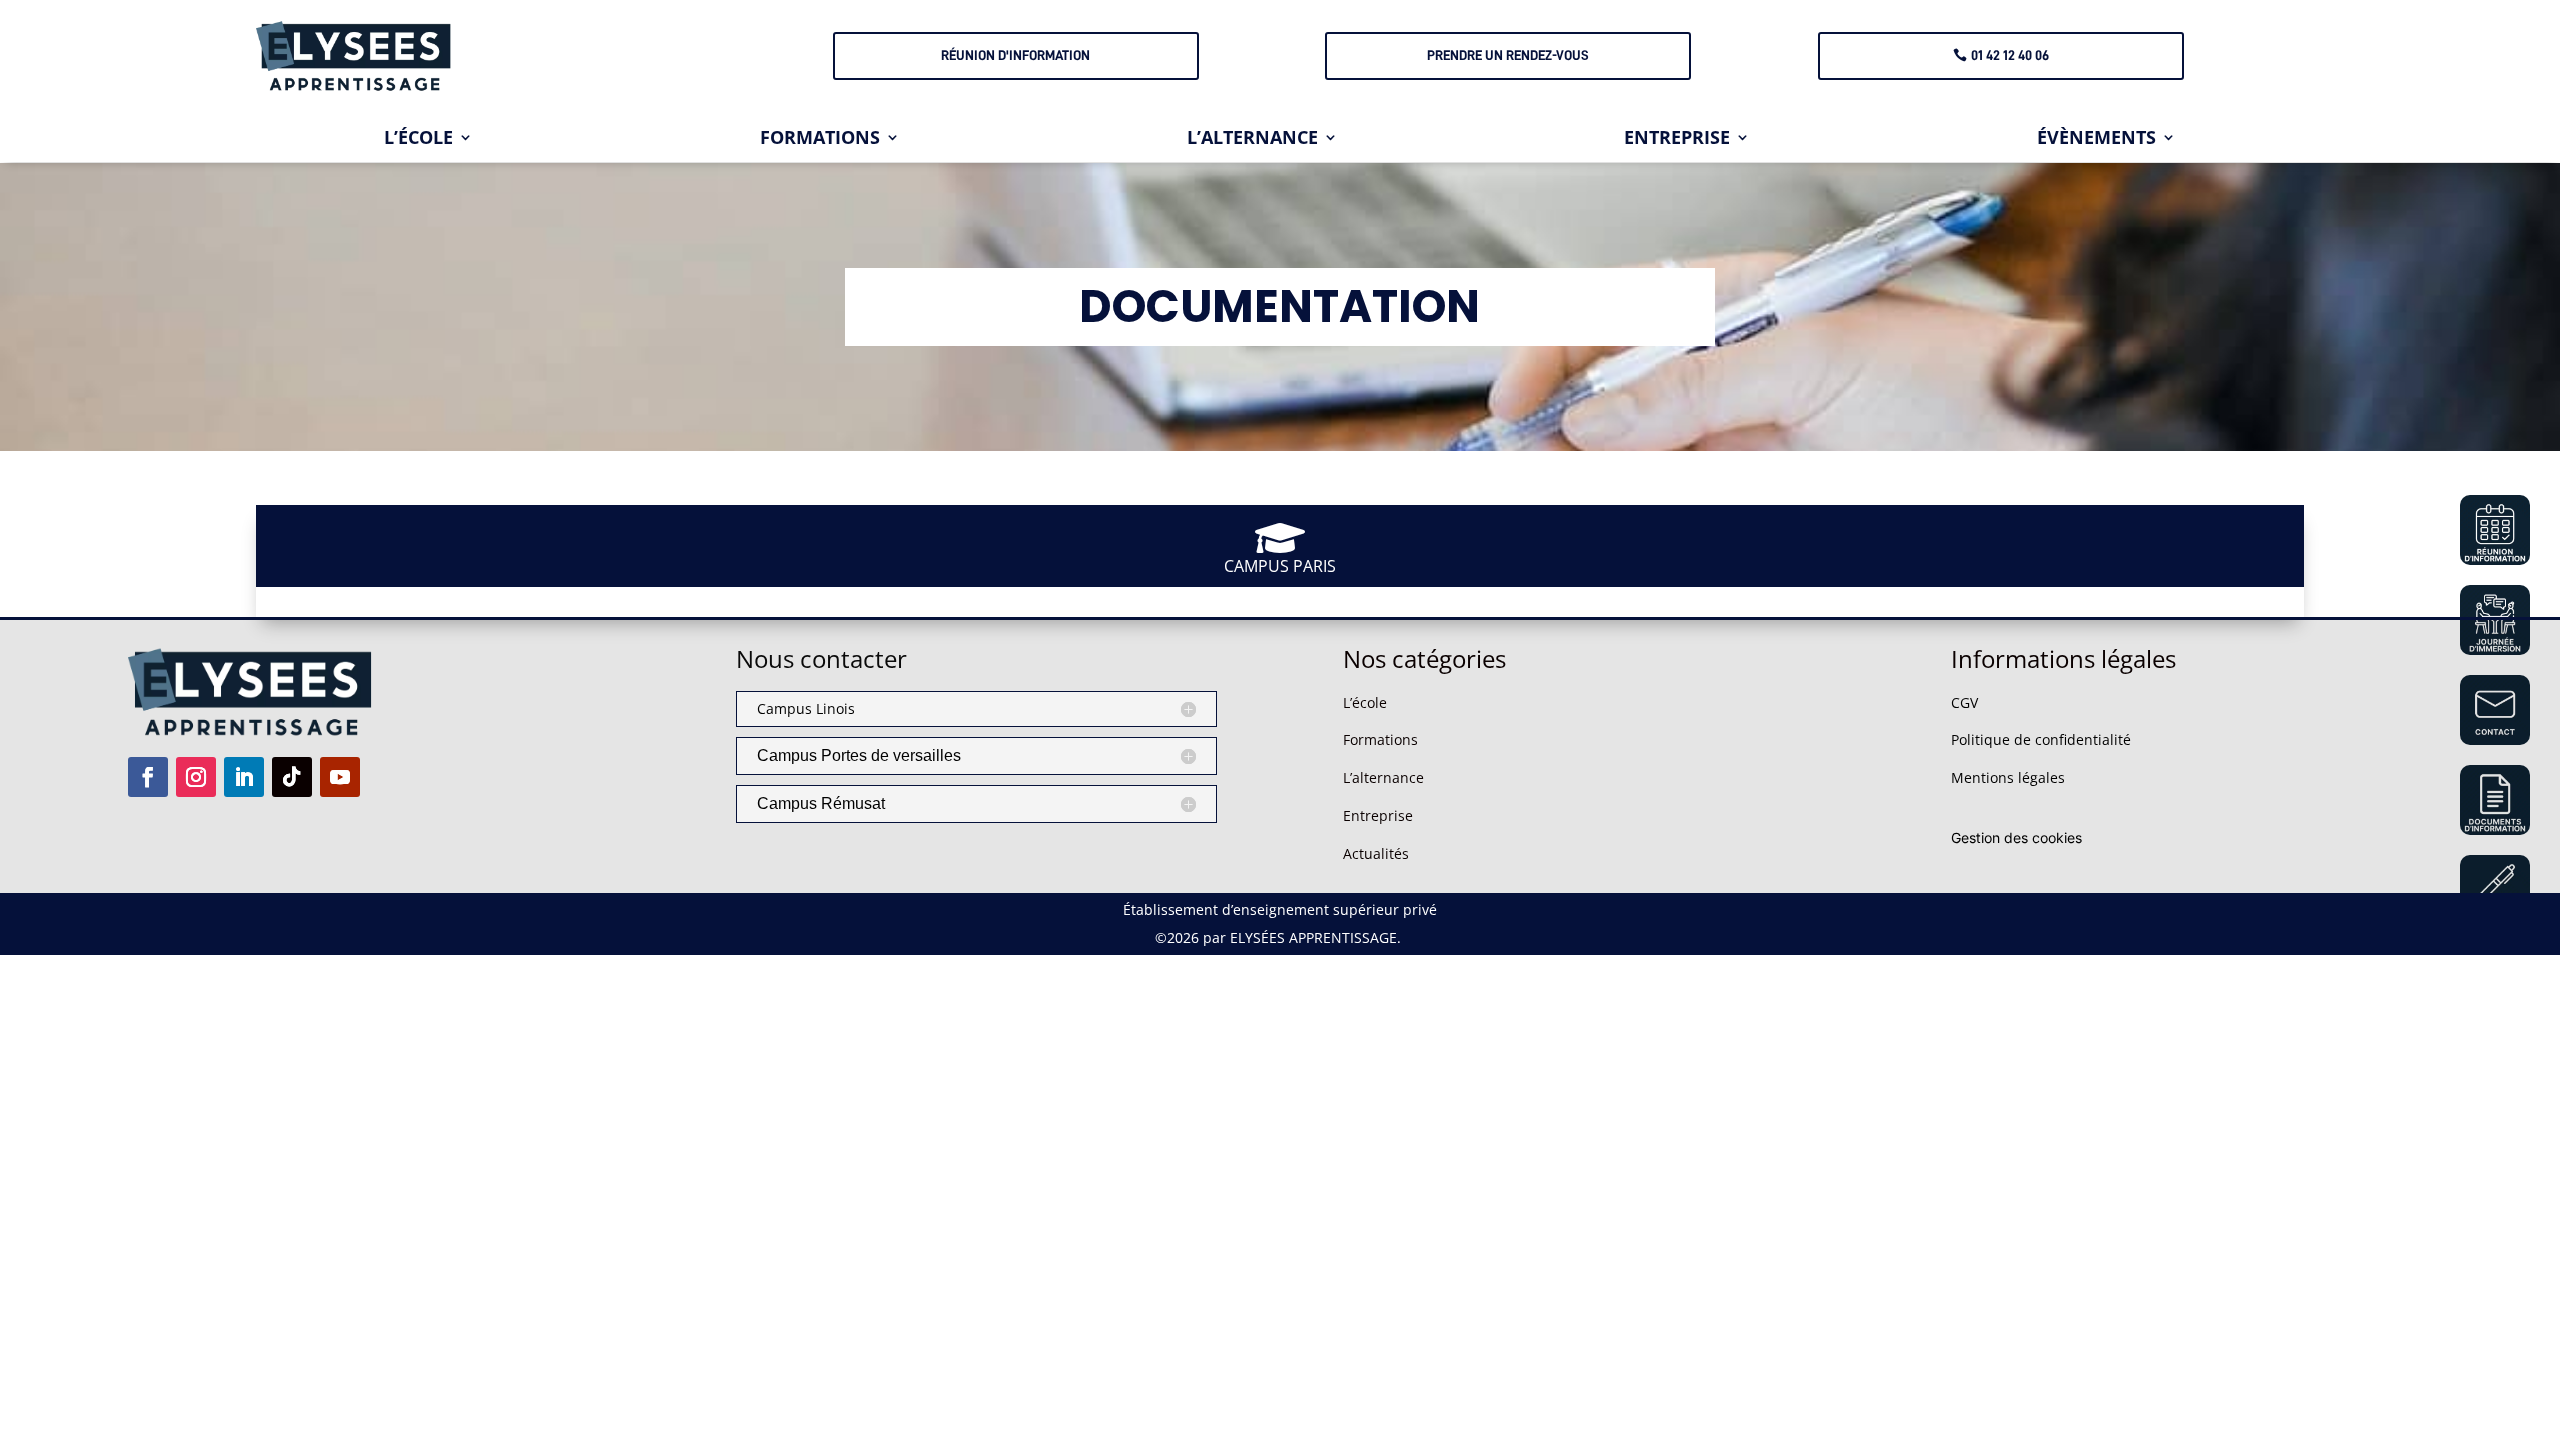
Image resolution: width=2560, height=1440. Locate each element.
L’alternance (1383, 777)
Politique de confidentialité (2041, 739)
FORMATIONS (820, 139)
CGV (1964, 702)
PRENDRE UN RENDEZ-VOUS (1508, 55)
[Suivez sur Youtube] (340, 777)
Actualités (1376, 853)
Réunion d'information (1015, 55)
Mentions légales (2008, 777)
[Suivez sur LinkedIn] (244, 777)
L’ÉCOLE (418, 139)
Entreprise (1378, 815)
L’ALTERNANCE (1252, 139)
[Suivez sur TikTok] (292, 777)
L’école (1365, 702)
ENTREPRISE (1677, 139)
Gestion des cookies (2016, 837)
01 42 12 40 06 (2010, 55)
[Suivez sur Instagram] (196, 777)
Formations (1380, 739)
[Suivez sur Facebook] (148, 777)
